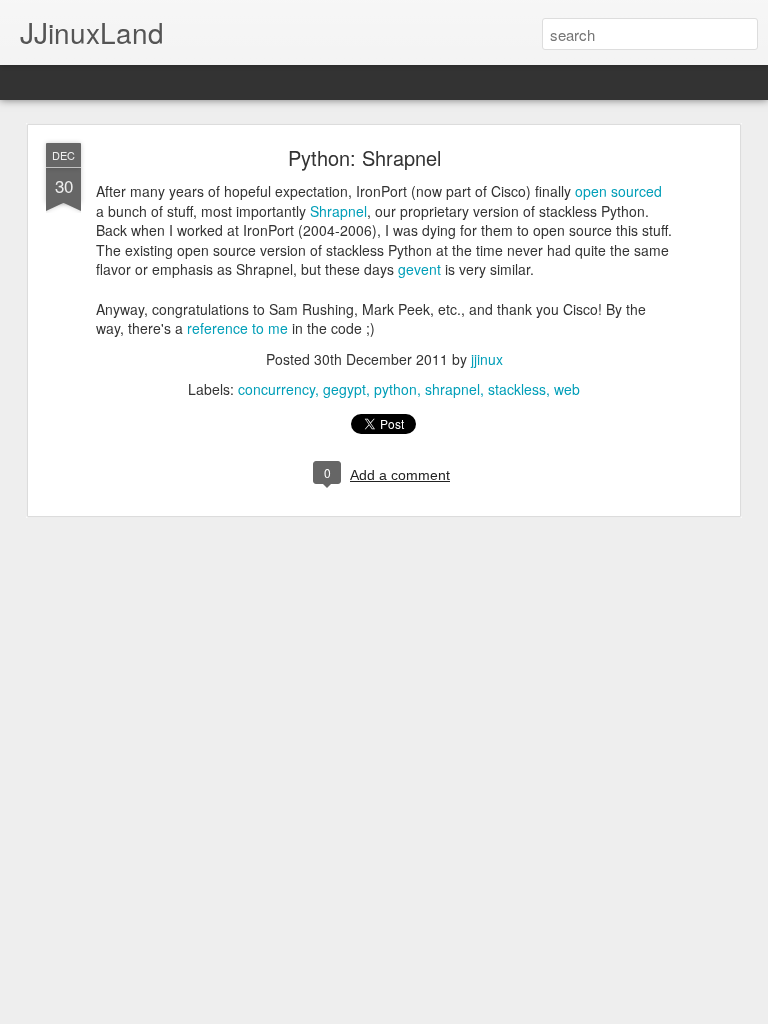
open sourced (618, 191)
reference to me (237, 328)
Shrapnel (338, 211)
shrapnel (452, 389)
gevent (419, 269)
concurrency (276, 389)
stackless (517, 389)
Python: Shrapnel (364, 157)
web (567, 389)
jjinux (487, 359)
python (395, 389)
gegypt (344, 389)
